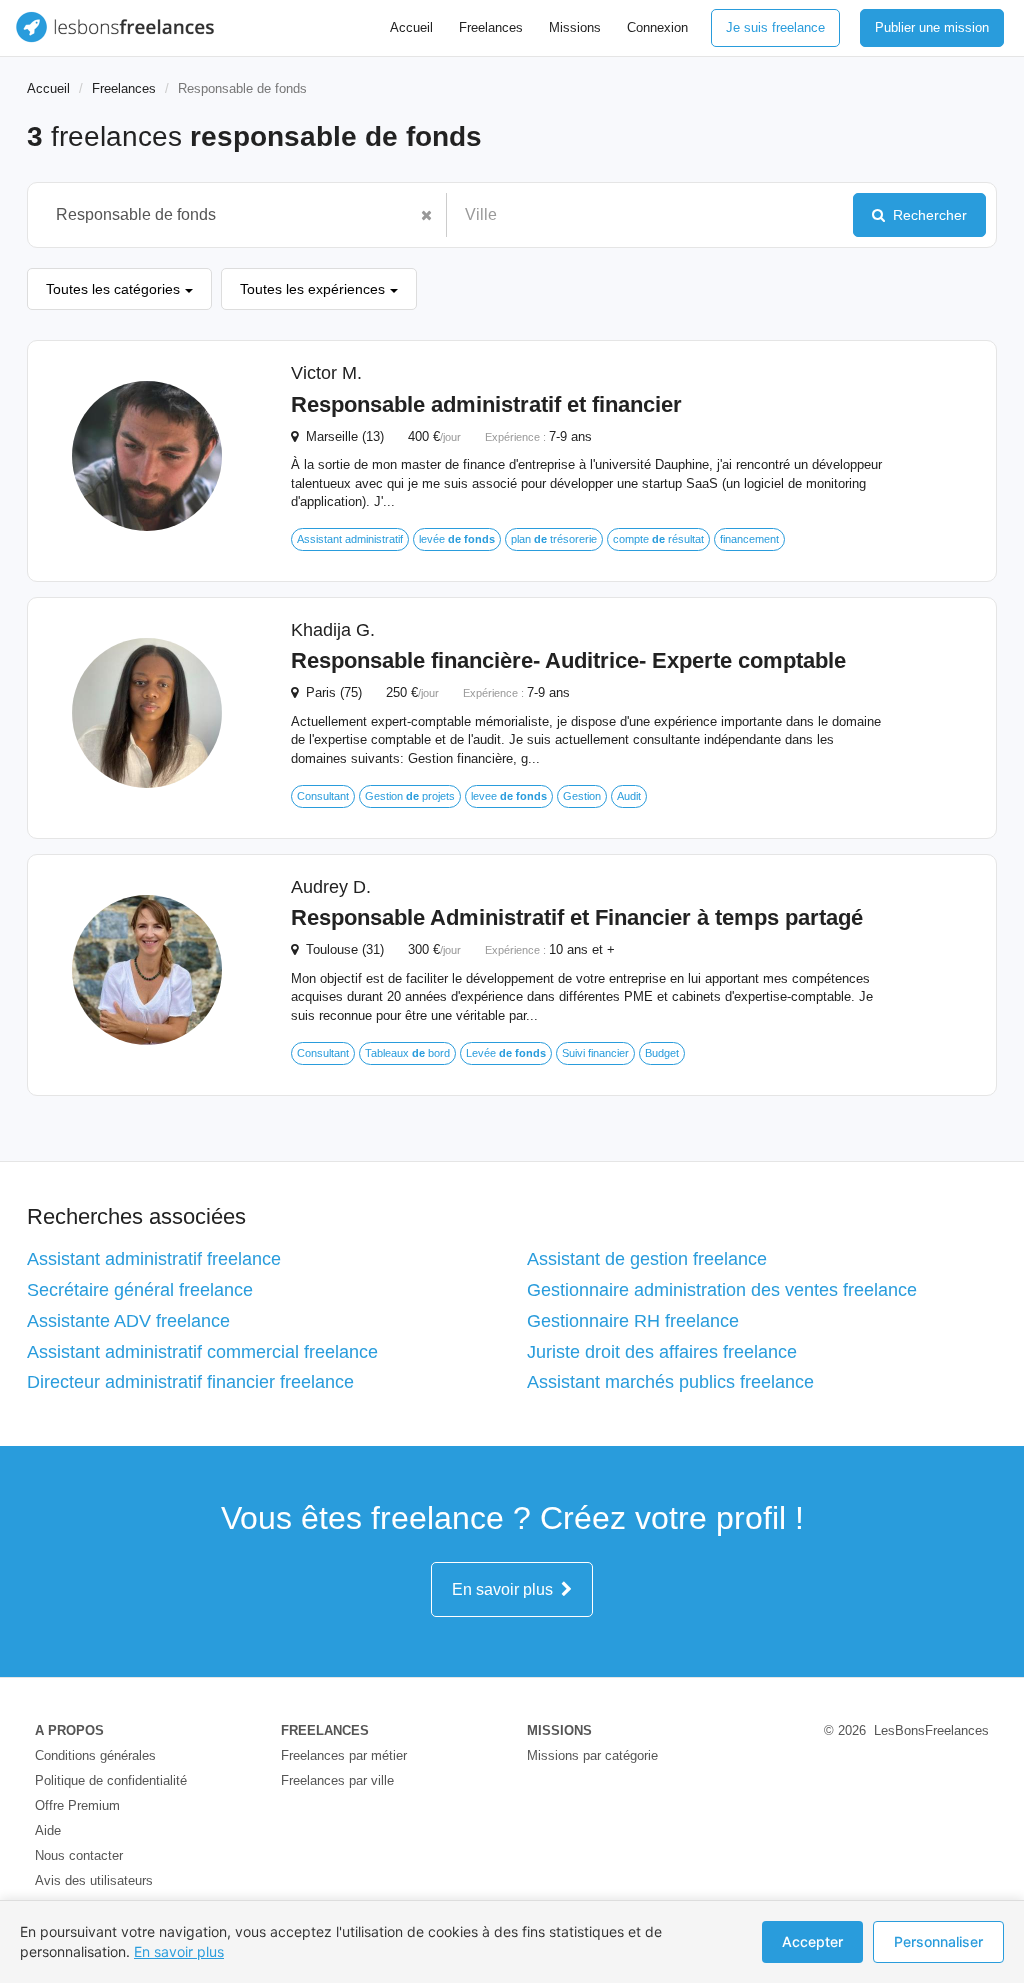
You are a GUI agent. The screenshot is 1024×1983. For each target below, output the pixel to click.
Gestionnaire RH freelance (633, 1321)
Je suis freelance (775, 27)
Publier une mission (932, 27)
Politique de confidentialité (111, 1780)
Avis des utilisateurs (94, 1880)
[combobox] (227, 215)
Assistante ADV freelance (128, 1321)
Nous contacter (79, 1855)
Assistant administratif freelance (154, 1259)
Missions (575, 27)
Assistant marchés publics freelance (670, 1382)
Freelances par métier (344, 1755)
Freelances (491, 27)
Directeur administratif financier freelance (190, 1382)
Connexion (657, 27)
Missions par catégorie (592, 1755)
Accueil (411, 27)
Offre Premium (77, 1805)
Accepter (812, 1941)
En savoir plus (506, 1589)
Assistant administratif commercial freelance (202, 1352)
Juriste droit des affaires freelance (662, 1352)
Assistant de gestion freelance (647, 1259)
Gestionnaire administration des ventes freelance (722, 1290)
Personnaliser (938, 1941)
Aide (48, 1830)
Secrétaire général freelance (140, 1290)
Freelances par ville (337, 1780)
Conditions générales (95, 1755)
